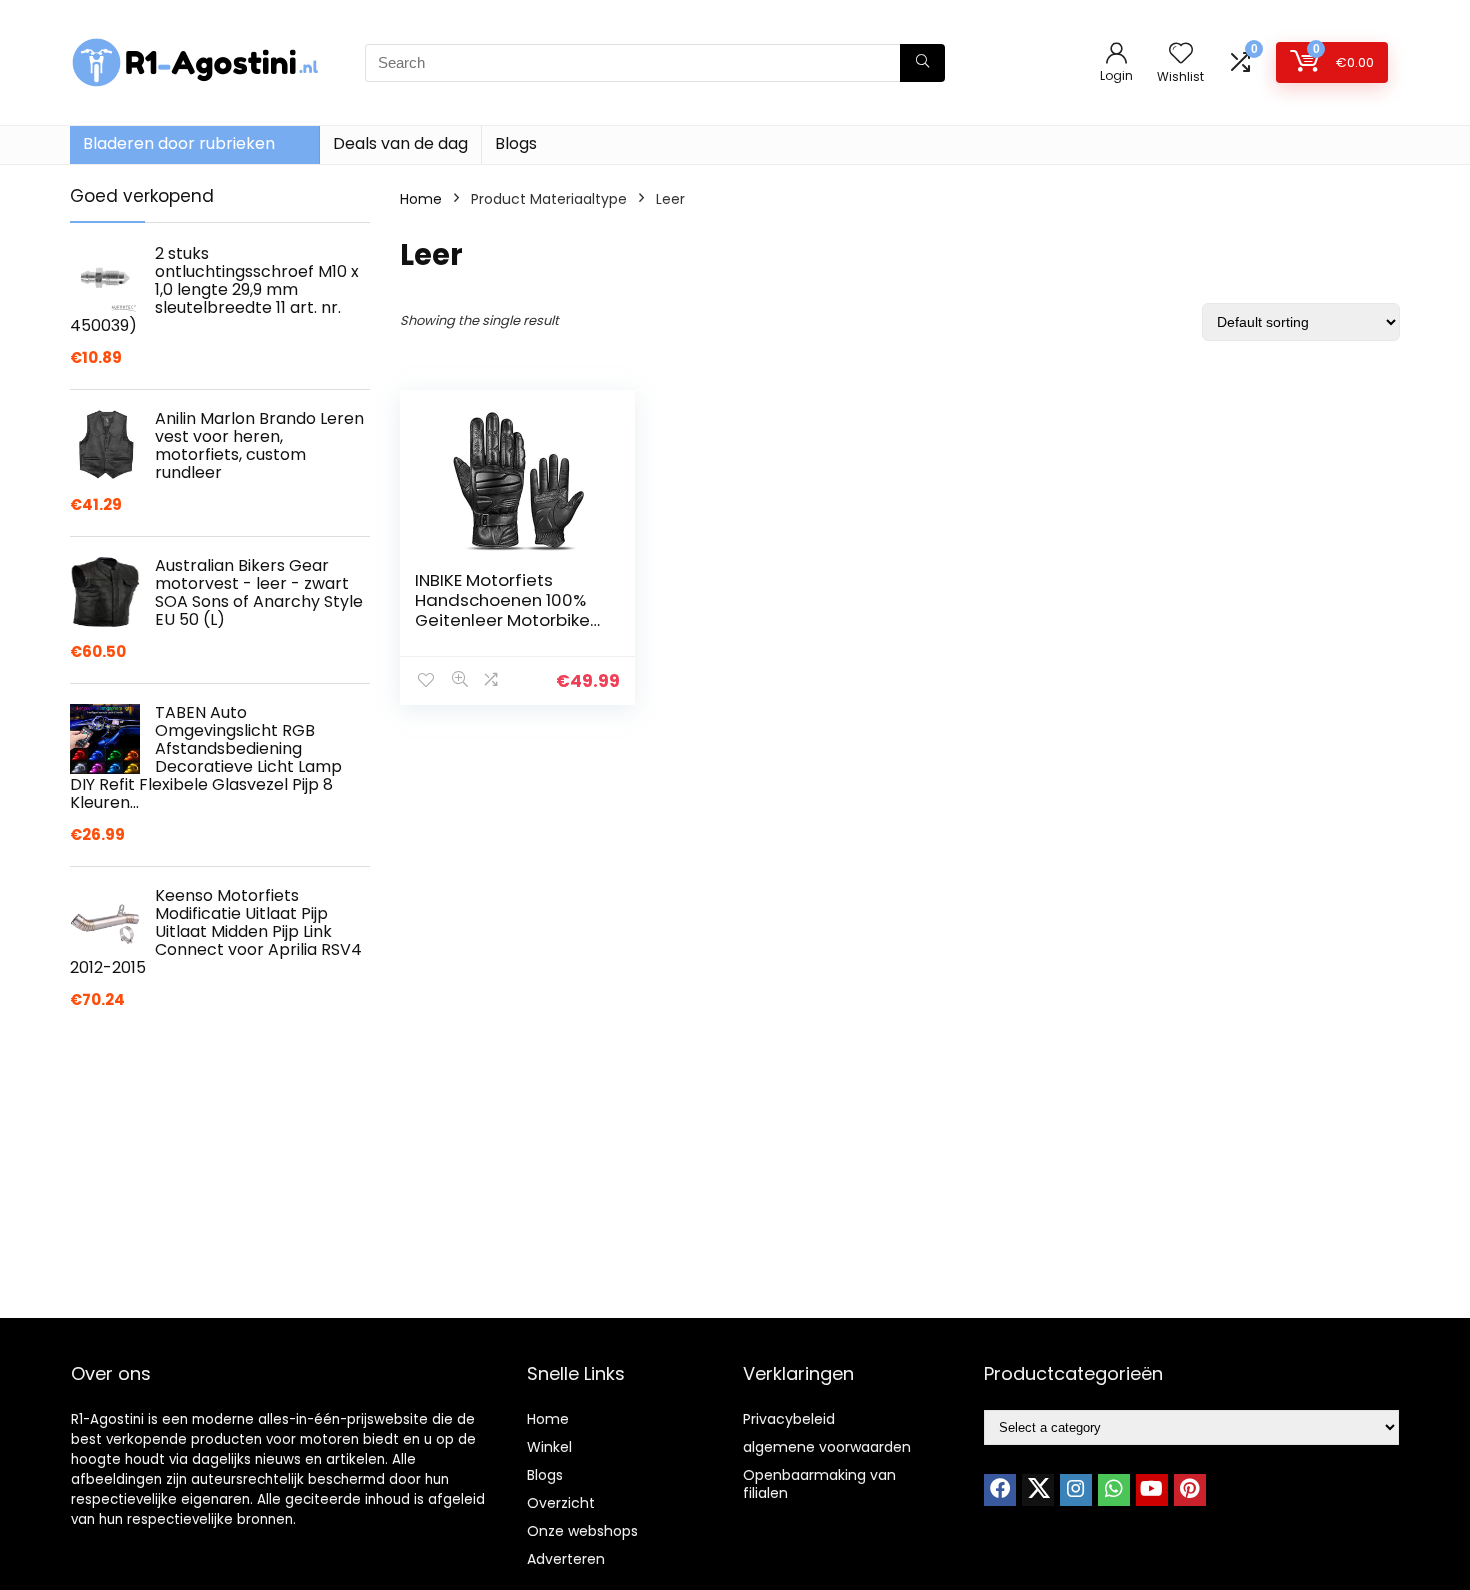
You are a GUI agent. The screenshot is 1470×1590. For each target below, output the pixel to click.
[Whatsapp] (1114, 1490)
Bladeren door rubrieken (179, 143)
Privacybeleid (789, 1419)
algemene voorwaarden (827, 1447)
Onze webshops (582, 1531)
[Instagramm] (1076, 1490)
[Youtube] (1152, 1490)
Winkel (549, 1447)
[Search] (922, 63)
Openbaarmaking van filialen (819, 1484)
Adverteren (566, 1559)
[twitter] (1038, 1490)
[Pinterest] (1190, 1490)
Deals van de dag (400, 143)
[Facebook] (1000, 1490)
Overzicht (561, 1503)
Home (421, 199)
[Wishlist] (1181, 54)
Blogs (516, 143)
